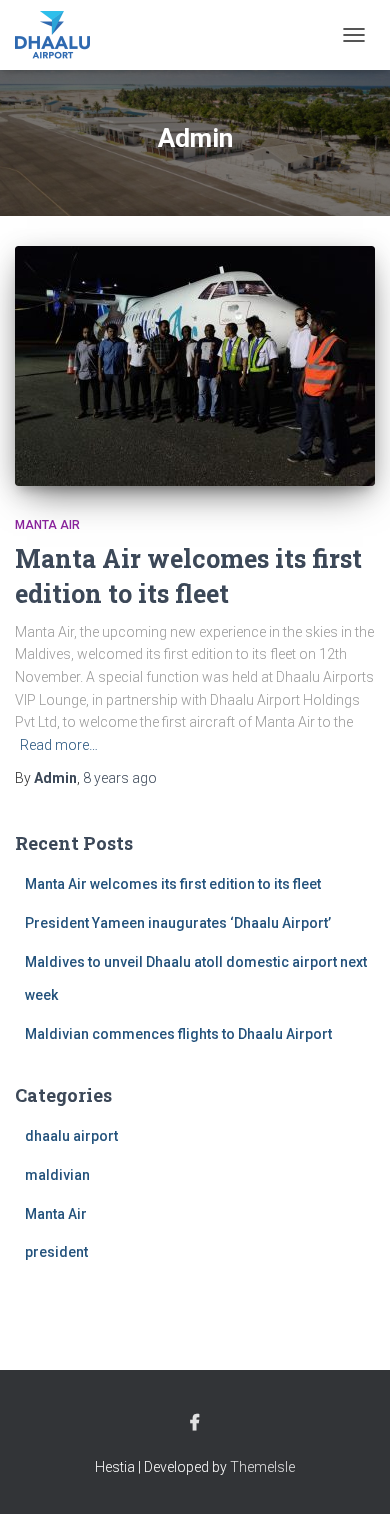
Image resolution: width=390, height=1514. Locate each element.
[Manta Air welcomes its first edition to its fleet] (195, 366)
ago (120, 778)
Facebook (195, 1423)
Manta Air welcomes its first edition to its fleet (173, 884)
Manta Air (47, 525)
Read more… (59, 745)
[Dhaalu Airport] (60, 35)
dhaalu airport (71, 1136)
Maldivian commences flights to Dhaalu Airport (178, 1034)
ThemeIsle (262, 1467)
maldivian (57, 1175)
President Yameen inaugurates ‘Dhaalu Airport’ (178, 923)
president (56, 1252)
